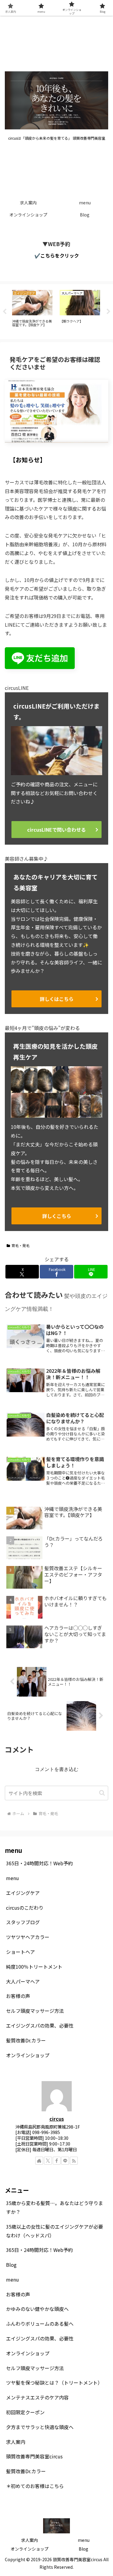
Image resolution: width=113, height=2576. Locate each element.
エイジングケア (23, 1893)
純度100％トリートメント (34, 1967)
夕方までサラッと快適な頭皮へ (40, 2427)
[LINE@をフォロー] (65, 2161)
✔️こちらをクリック (57, 255)
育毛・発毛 (20, 1245)
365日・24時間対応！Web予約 (39, 1863)
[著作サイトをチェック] (39, 2161)
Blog (11, 2265)
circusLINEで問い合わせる (56, 830)
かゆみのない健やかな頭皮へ (37, 2309)
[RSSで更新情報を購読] (74, 2161)
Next (108, 312)
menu (13, 1878)
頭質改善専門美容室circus (34, 2456)
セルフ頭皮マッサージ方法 (35, 2011)
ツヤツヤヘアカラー (28, 1937)
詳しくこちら (57, 1216)
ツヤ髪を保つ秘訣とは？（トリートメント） (54, 2383)
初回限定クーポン (25, 2412)
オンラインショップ (28, 2055)
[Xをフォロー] (48, 2161)
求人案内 (16, 2442)
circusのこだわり (25, 1908)
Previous (5, 312)
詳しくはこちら (57, 999)
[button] (102, 1793)
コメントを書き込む (57, 1769)
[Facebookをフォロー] (57, 2161)
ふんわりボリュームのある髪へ (40, 2324)
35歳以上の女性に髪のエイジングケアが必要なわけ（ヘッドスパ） (55, 2231)
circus (57, 2119)
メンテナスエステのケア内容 (37, 2397)
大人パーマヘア (23, 1981)
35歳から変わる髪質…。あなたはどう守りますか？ (55, 2207)
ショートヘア (20, 1952)
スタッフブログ (23, 1922)
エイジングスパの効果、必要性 (40, 2025)
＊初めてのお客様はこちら (35, 2486)
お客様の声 (18, 1996)
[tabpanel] (32, 311)
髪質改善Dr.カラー (26, 2040)
